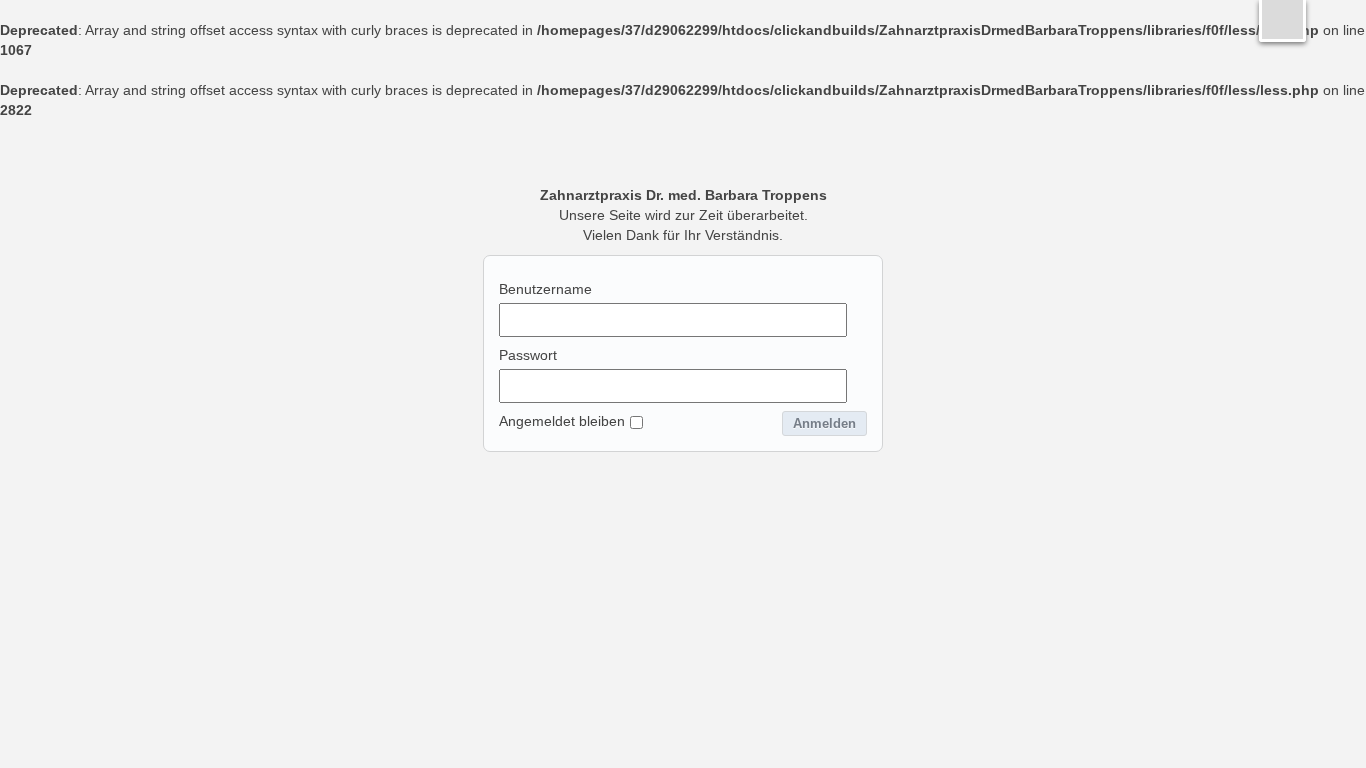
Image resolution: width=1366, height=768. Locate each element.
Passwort (528, 355)
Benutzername (545, 289)
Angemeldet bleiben (562, 421)
